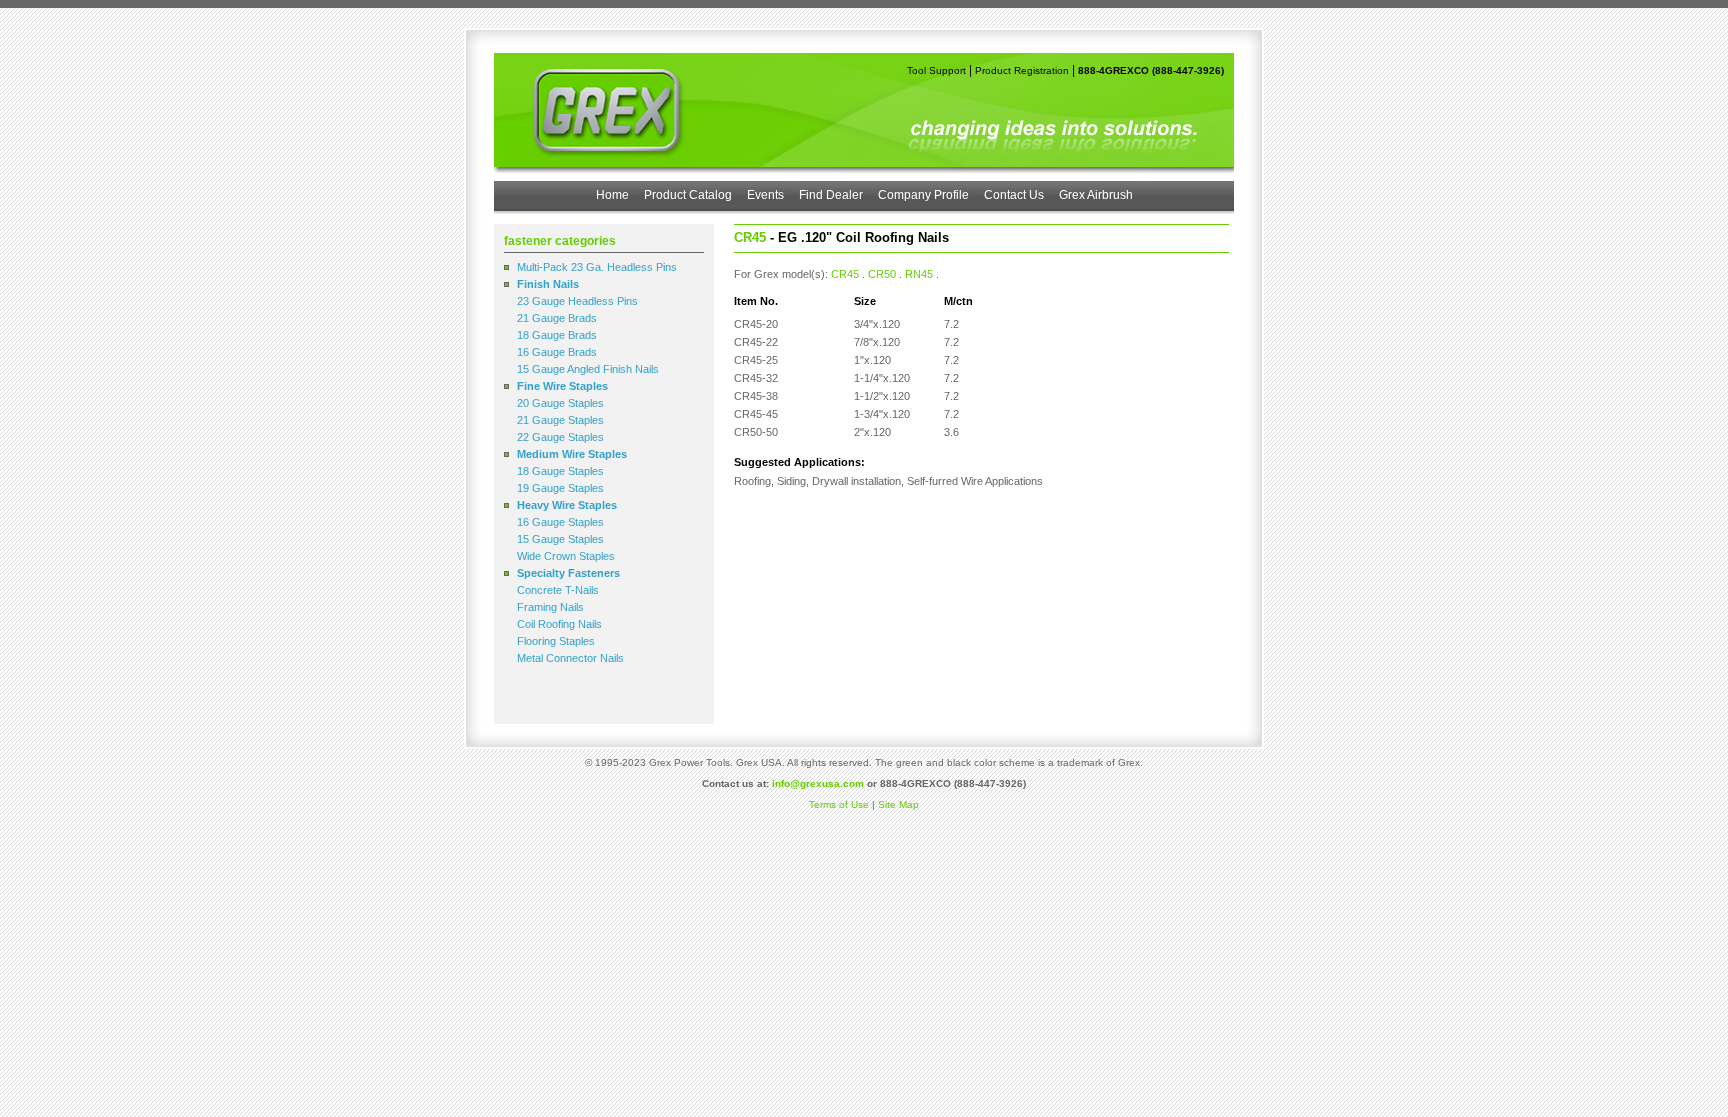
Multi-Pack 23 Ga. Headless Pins (597, 267)
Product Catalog (688, 195)
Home (612, 195)
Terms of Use (839, 804)
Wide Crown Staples (566, 556)
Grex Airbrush (1096, 195)
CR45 (845, 274)
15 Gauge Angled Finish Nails (588, 369)
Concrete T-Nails (558, 590)
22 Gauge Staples (560, 437)
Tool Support (936, 70)
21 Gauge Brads (557, 318)
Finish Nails (548, 284)
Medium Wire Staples (572, 454)
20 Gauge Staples (560, 403)
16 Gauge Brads (557, 352)
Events (765, 195)
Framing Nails (550, 607)
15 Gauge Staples (560, 539)
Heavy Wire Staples (567, 505)
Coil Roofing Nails (559, 624)
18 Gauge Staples (560, 471)
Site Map (898, 804)
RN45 (919, 274)
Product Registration (1022, 70)
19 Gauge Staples (560, 488)
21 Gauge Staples (560, 420)
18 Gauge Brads (557, 335)
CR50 (882, 274)
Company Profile (923, 195)
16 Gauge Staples (560, 522)
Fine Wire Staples (562, 386)
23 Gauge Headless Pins (577, 301)
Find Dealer (831, 195)
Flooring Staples (556, 641)
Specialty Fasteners (568, 573)
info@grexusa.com (818, 783)
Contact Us (1014, 195)
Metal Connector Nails (570, 658)
